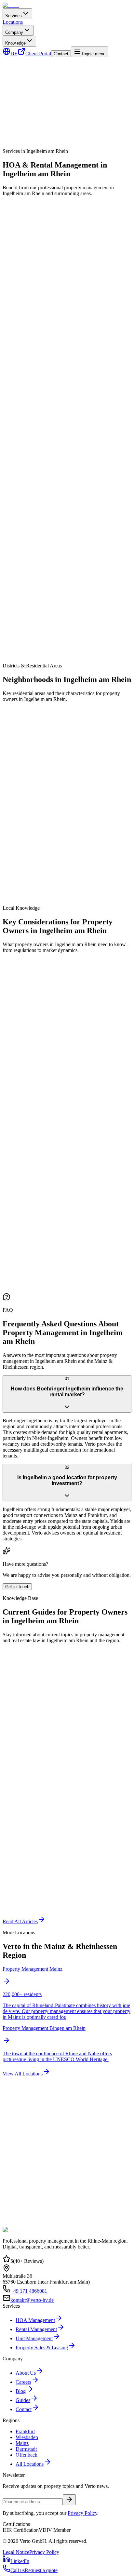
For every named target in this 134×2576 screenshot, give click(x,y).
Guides (23, 2400)
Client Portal (38, 54)
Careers (23, 2382)
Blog (21, 2391)
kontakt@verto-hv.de (24, 2189)
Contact (24, 2409)
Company (14, 32)
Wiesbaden (27, 2437)
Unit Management (34, 2338)
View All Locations (23, 2074)
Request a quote (41, 2570)
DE (14, 54)
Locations (13, 22)
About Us (26, 2373)
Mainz (22, 2443)
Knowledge (15, 43)
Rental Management (36, 2329)
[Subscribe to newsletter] (69, 2500)
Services (13, 16)
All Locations (30, 2464)
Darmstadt (26, 2449)
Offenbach (27, 2455)
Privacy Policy (82, 2513)
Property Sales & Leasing (42, 2348)
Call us (18, 2570)
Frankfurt (25, 2431)
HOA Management (35, 2320)
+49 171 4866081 (21, 2158)
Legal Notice (16, 2552)
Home (9, 68)
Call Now (50, 138)
